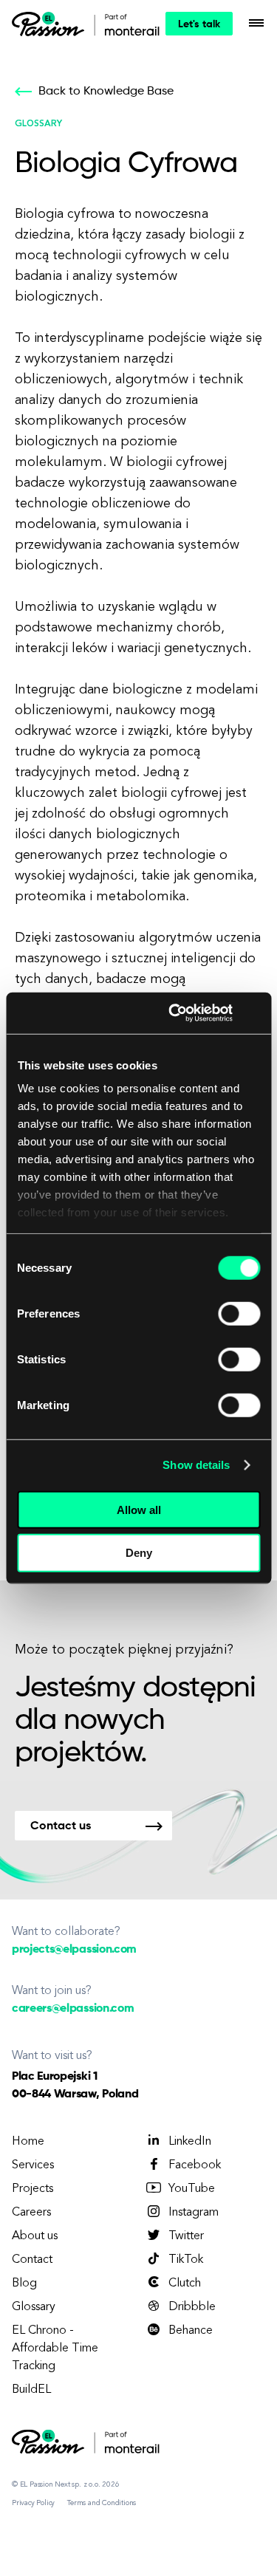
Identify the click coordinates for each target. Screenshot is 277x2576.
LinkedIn (190, 2142)
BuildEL (31, 2390)
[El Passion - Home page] (52, 24)
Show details (196, 1465)
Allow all (139, 1509)
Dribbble (192, 2307)
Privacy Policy (33, 2503)
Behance (191, 2331)
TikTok (186, 2260)
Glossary (34, 2307)
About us (35, 2236)
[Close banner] (255, 1013)
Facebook (195, 2165)
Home (28, 2142)
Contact (32, 2260)
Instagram (194, 2213)
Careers (31, 2213)
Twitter (186, 2236)
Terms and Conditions (102, 2503)
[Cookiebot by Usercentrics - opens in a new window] (174, 1013)
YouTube (192, 2189)
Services (33, 2165)
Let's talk (199, 24)
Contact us (61, 1826)
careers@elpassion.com (73, 2009)
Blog (24, 2284)
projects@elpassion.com (74, 1950)
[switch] (239, 1313)
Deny (139, 1553)
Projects (33, 2189)
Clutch (185, 2284)
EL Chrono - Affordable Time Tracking (55, 2349)
